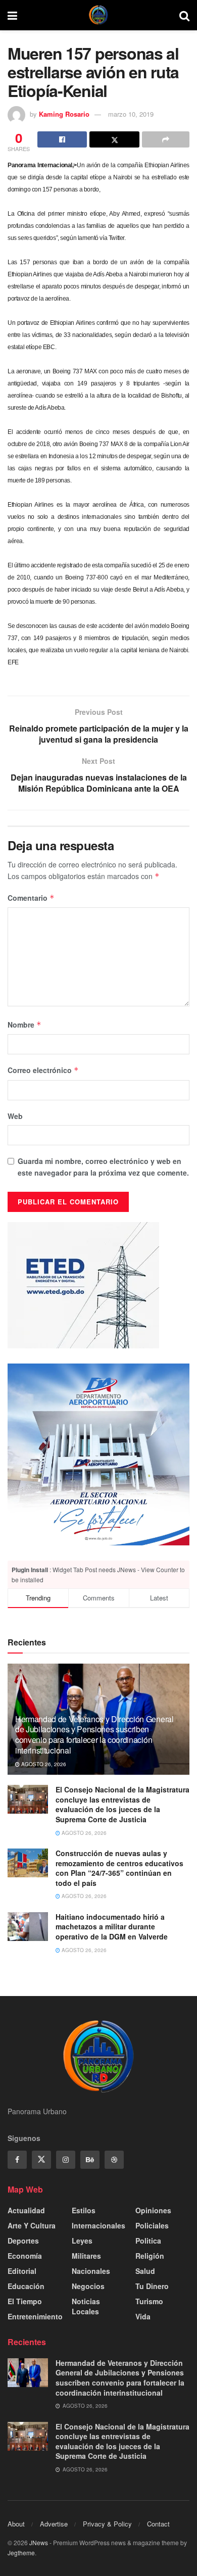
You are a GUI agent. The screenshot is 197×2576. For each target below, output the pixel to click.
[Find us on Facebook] (17, 2160)
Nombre (24, 1025)
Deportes (23, 2241)
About (16, 2524)
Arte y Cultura (32, 2225)
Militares (86, 2256)
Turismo (149, 2301)
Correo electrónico (43, 1070)
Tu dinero (152, 2286)
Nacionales (91, 2271)
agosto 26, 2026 (43, 1764)
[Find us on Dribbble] (114, 2160)
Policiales (152, 2225)
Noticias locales (86, 2306)
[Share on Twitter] (114, 139)
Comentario (31, 898)
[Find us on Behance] (90, 2160)
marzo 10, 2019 (131, 114)
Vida (143, 2316)
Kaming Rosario (64, 114)
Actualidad (26, 2210)
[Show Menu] (12, 15)
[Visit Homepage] (98, 15)
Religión (150, 2256)
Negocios (88, 2286)
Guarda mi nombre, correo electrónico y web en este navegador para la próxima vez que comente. (103, 1167)
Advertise (54, 2524)
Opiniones (153, 2210)
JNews (39, 2542)
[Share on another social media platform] (166, 139)
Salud (145, 2271)
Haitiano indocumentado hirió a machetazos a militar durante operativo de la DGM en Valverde (112, 1927)
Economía (25, 2256)
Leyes (82, 2241)
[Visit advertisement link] (98, 1454)
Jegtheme (21, 2553)
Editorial (22, 2271)
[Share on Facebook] (62, 139)
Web (15, 1116)
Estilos (84, 2210)
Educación (26, 2286)
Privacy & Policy (107, 2524)
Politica (148, 2241)
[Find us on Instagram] (66, 2160)
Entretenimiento (35, 2316)
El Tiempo (25, 2301)
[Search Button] (184, 15)
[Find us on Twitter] (41, 2160)
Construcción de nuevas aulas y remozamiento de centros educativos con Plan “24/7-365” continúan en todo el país (119, 1868)
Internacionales (98, 2225)
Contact (158, 2524)
